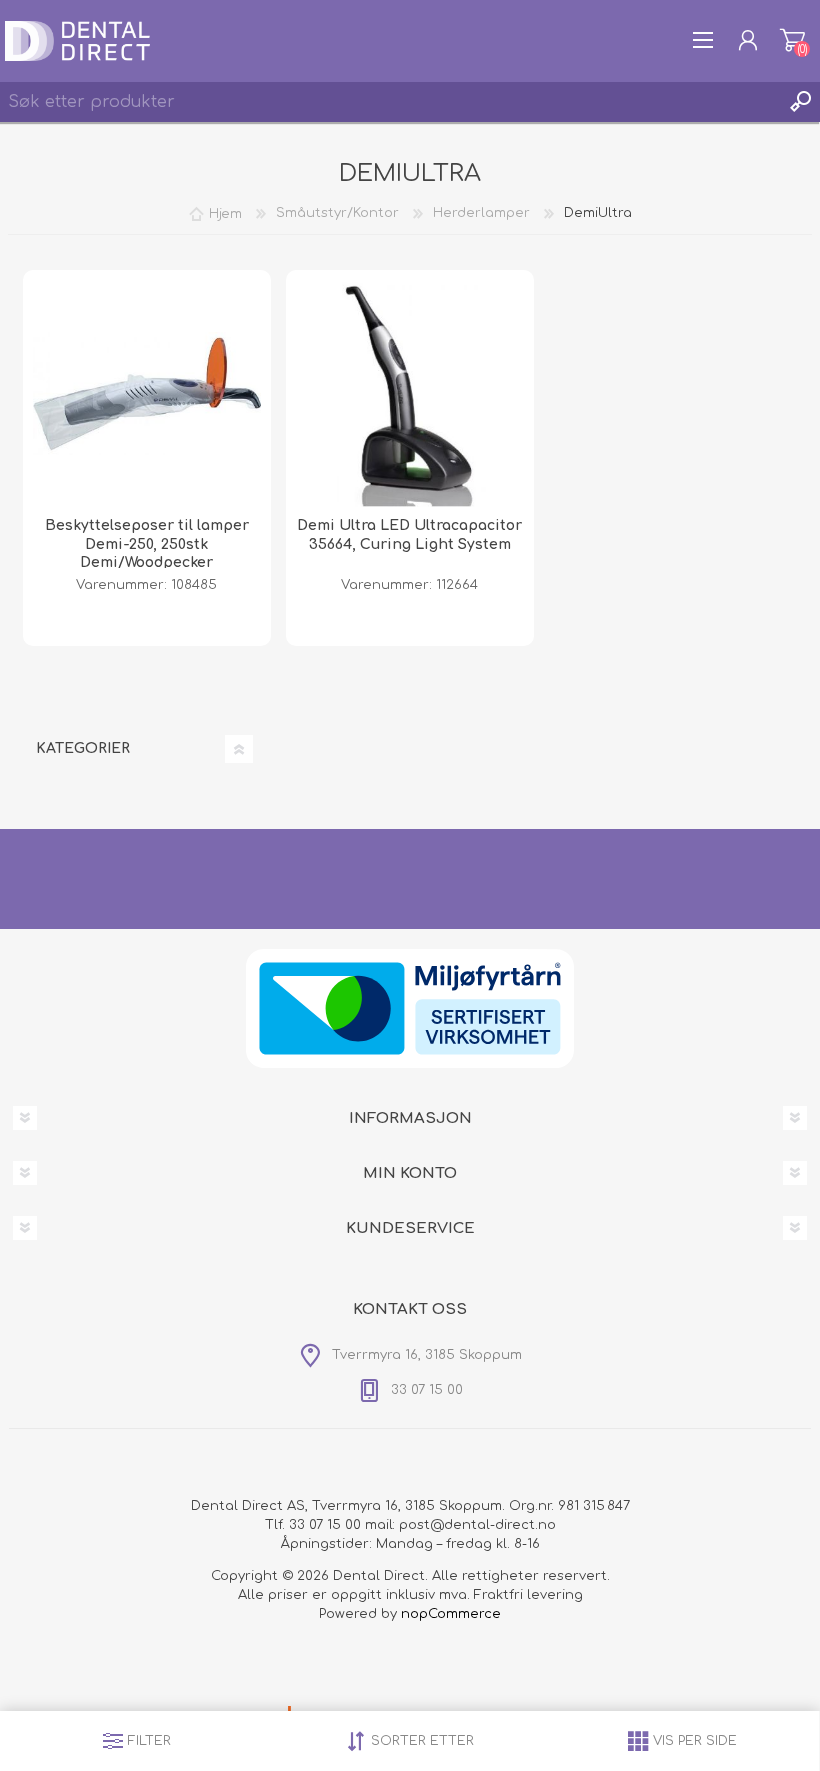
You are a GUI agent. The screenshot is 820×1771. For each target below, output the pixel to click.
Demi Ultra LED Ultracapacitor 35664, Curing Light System (409, 534)
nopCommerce (451, 1614)
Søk (800, 102)
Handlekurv (792, 40)
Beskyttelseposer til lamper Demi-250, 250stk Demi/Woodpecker (147, 543)
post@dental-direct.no (477, 1525)
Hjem (225, 213)
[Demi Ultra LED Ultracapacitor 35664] (410, 394)
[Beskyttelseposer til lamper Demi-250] (147, 394)
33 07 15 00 (325, 1525)
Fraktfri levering (528, 1595)
